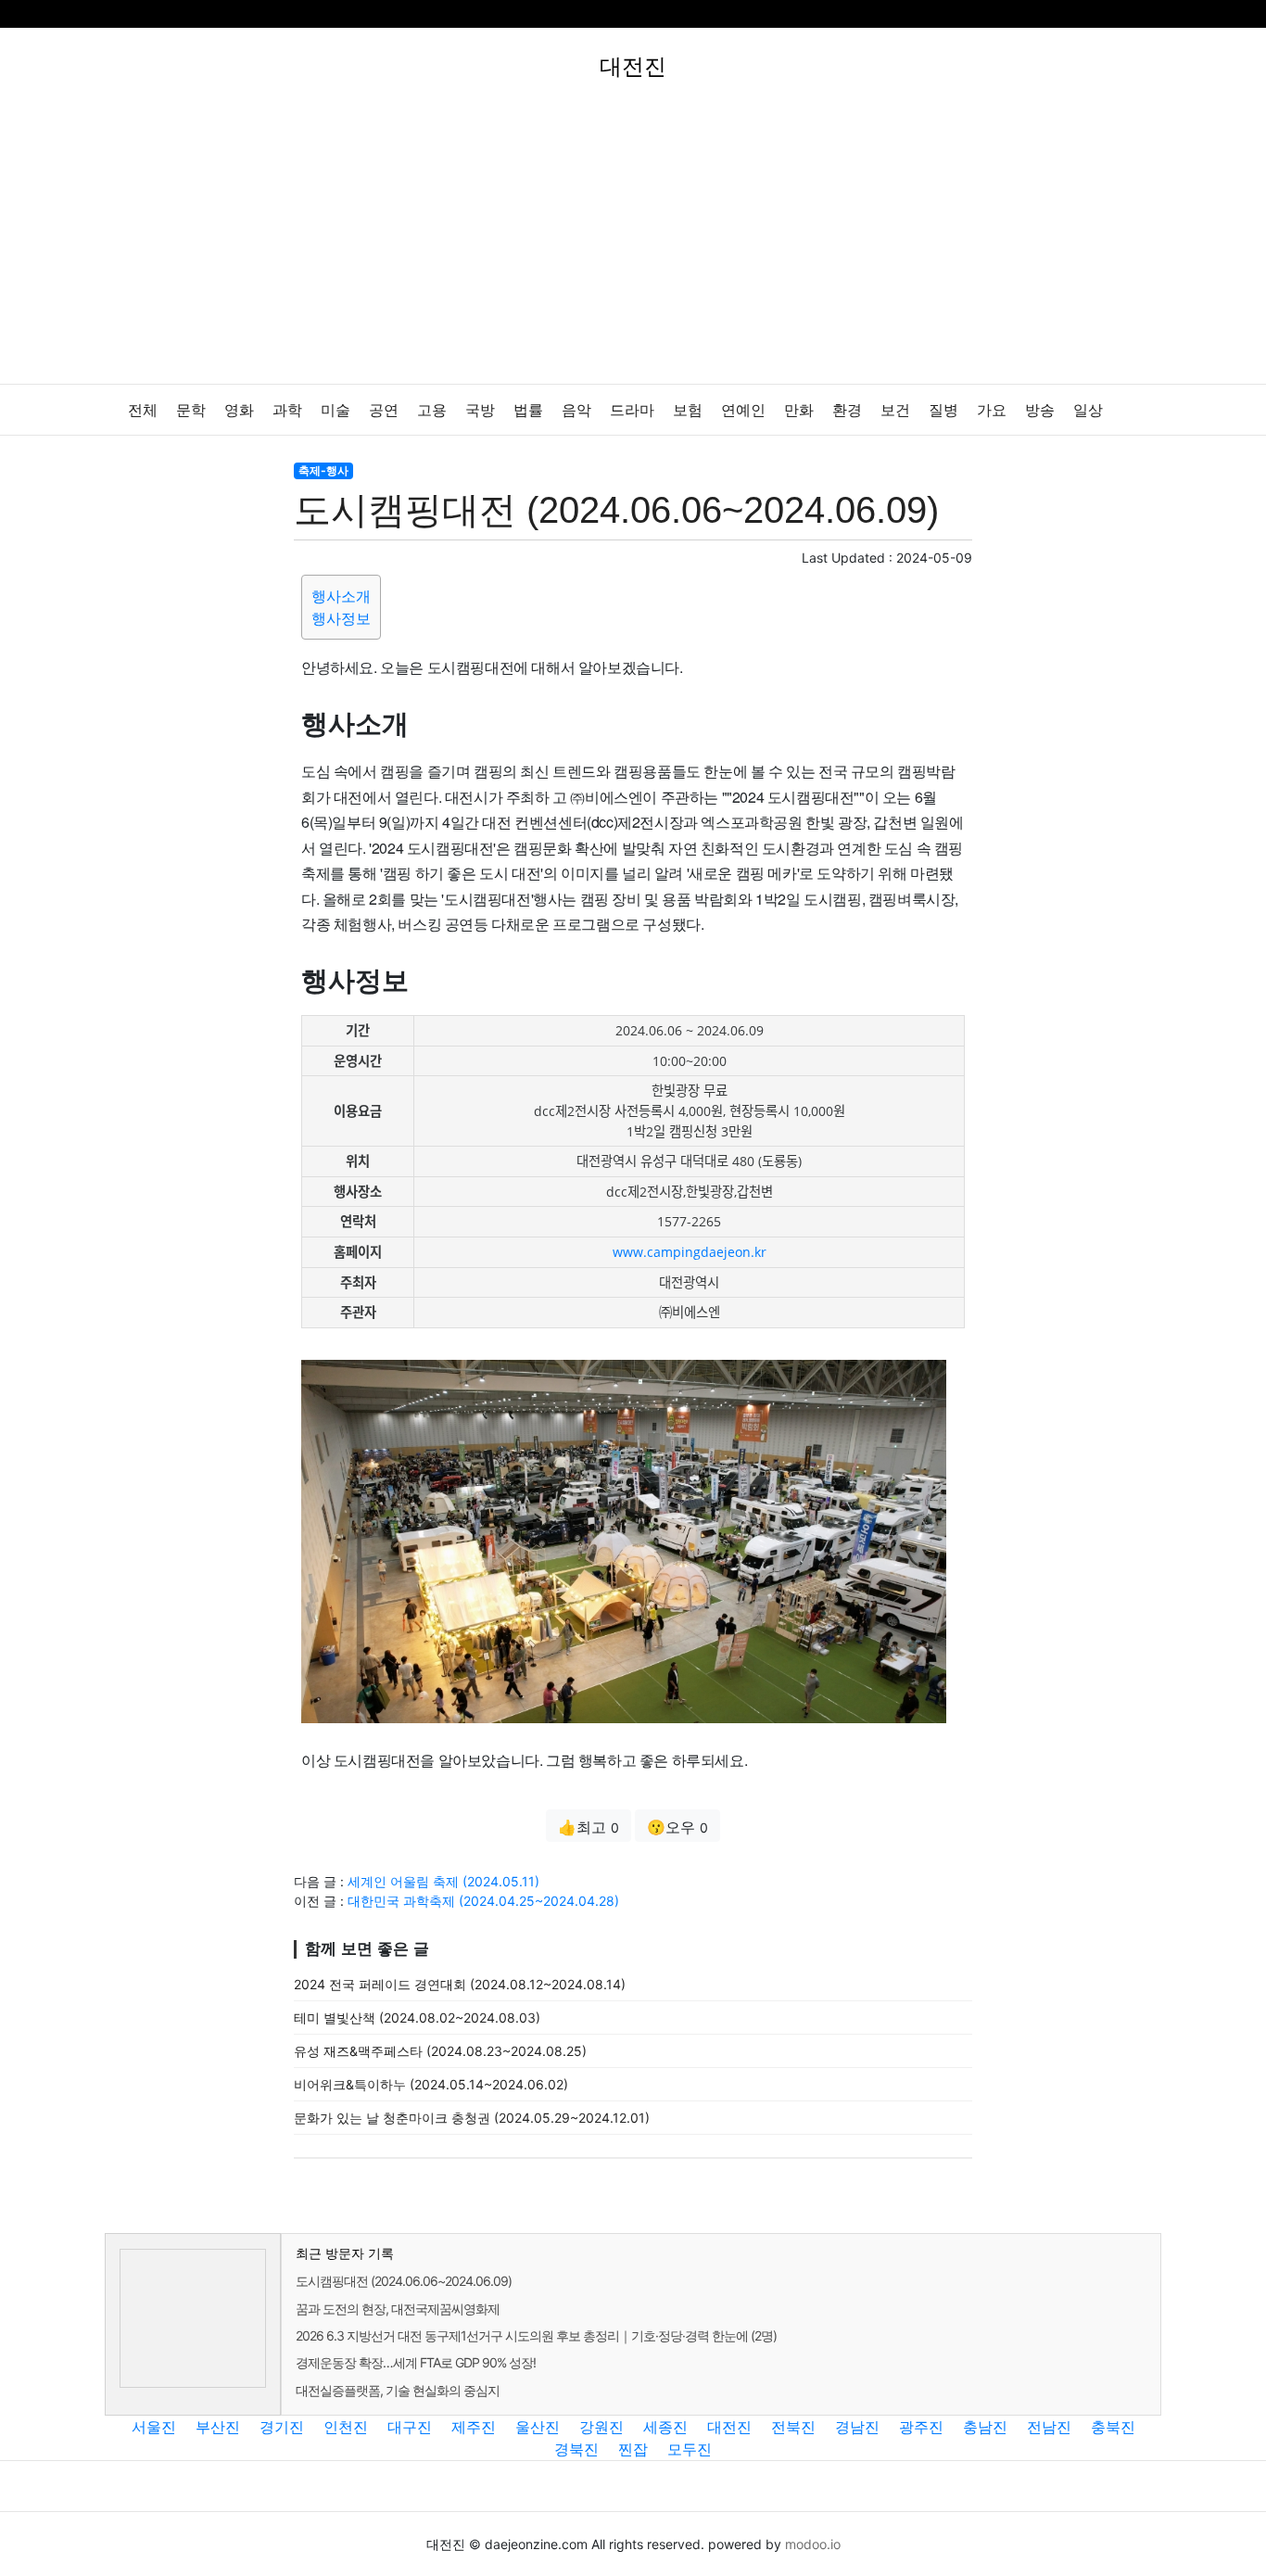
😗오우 (677, 1827)
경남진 (857, 2427)
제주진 (474, 2427)
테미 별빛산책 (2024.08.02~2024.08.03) (417, 2018)
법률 (528, 410)
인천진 (346, 2427)
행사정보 (341, 618)
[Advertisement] (633, 245)
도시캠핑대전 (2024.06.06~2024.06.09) (404, 2281)
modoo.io (813, 2544)
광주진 (921, 2427)
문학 (191, 410)
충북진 (1113, 2427)
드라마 (632, 410)
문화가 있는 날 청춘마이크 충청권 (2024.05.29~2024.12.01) (472, 2118)
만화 (799, 410)
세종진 (665, 2427)
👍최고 (589, 1827)
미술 (335, 410)
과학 (287, 410)
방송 (1040, 410)
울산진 (538, 2427)
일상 (1088, 410)
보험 (688, 410)
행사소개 (341, 596)
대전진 (729, 2427)
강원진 (601, 2427)
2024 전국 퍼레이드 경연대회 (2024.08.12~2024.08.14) (460, 1984)
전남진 (1049, 2427)
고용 (432, 410)
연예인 (743, 410)
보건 (895, 410)
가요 (992, 410)
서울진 (154, 2427)
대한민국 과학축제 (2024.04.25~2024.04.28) (483, 1901)
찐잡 (633, 2449)
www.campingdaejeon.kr (690, 1252)
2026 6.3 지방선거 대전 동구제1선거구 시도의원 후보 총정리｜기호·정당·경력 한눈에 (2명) (536, 2335)
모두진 (690, 2449)
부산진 (218, 2427)
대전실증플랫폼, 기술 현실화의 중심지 (398, 2390)
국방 (480, 410)
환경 (847, 410)
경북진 (576, 2449)
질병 (943, 410)
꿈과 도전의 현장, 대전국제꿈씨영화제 (398, 2309)
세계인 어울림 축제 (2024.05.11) (443, 1881)
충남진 (985, 2427)
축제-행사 (323, 470)
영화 (239, 410)
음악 (576, 410)
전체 (143, 410)
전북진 (793, 2427)
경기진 (282, 2427)
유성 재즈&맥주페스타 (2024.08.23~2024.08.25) (440, 2051)
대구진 (410, 2427)
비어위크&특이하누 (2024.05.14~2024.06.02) (431, 2084)
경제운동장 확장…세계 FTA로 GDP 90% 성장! (416, 2362)
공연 (384, 410)
